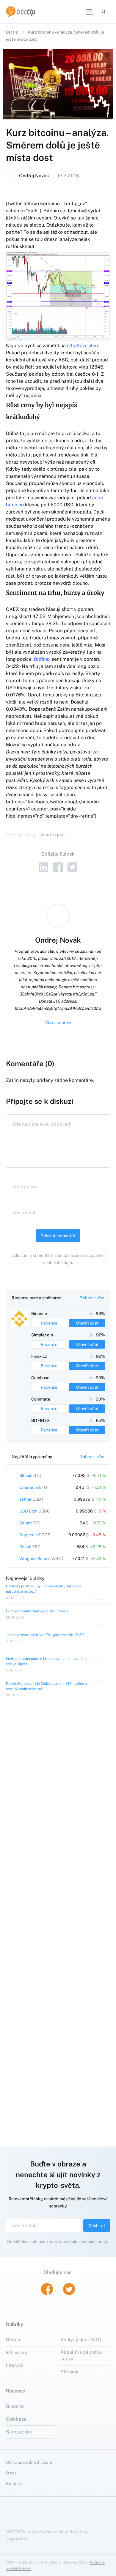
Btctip (12, 32)
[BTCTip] (21, 12)
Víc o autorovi (58, 1023)
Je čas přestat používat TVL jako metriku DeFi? (45, 1645)
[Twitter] (72, 867)
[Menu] (90, 12)
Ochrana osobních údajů (29, 2472)
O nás (11, 2483)
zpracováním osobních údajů (81, 2251)
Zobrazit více (92, 1298)
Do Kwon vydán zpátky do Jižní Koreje (37, 1621)
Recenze (49, 1323)
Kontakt (14, 2493)
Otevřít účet (87, 1323)
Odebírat (97, 2235)
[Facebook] (58, 867)
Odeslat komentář (58, 1236)
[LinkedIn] (44, 867)
